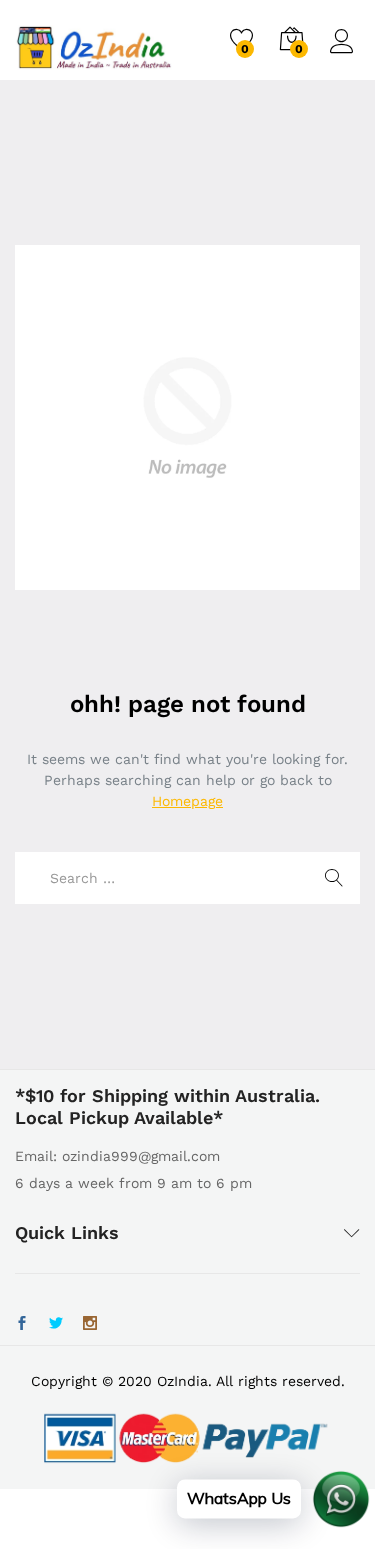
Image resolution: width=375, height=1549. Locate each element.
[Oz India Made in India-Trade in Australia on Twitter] (56, 1324)
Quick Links (67, 1232)
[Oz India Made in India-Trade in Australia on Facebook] (22, 1324)
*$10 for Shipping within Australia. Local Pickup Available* (167, 1106)
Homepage (187, 801)
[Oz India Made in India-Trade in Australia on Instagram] (90, 1324)
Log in (345, 54)
